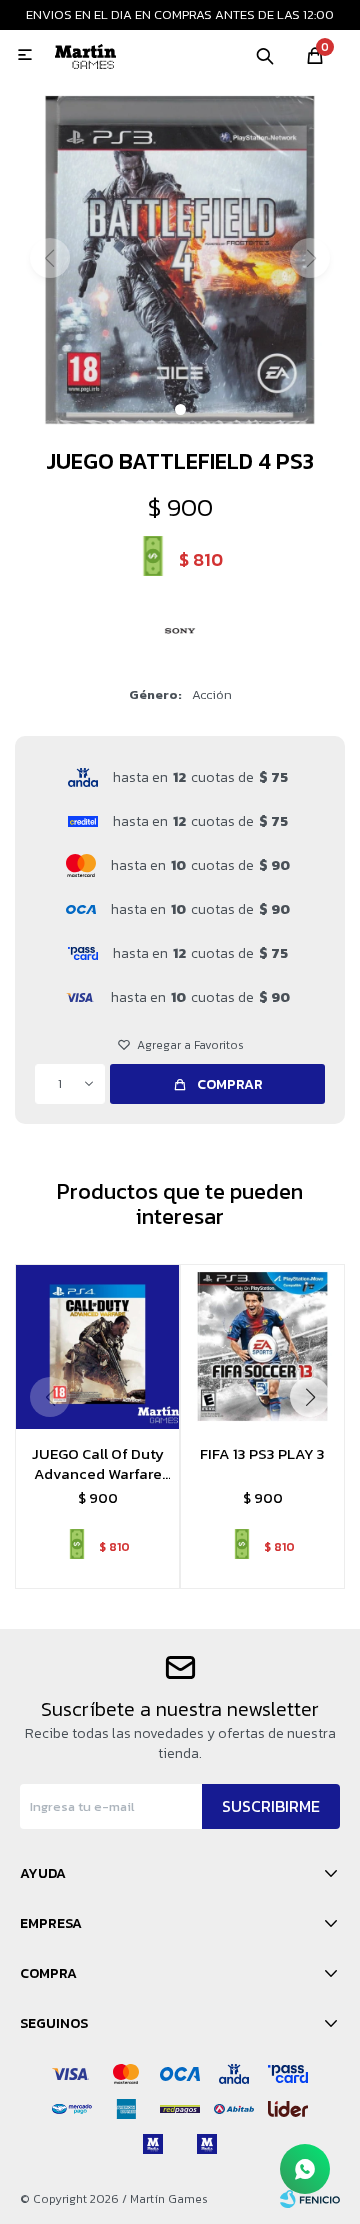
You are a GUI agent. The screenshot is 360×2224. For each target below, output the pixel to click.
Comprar (230, 1084)
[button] (265, 55)
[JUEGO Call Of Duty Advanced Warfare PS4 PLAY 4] (97, 1346)
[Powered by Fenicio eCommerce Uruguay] (310, 2199)
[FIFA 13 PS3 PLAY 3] (262, 1346)
